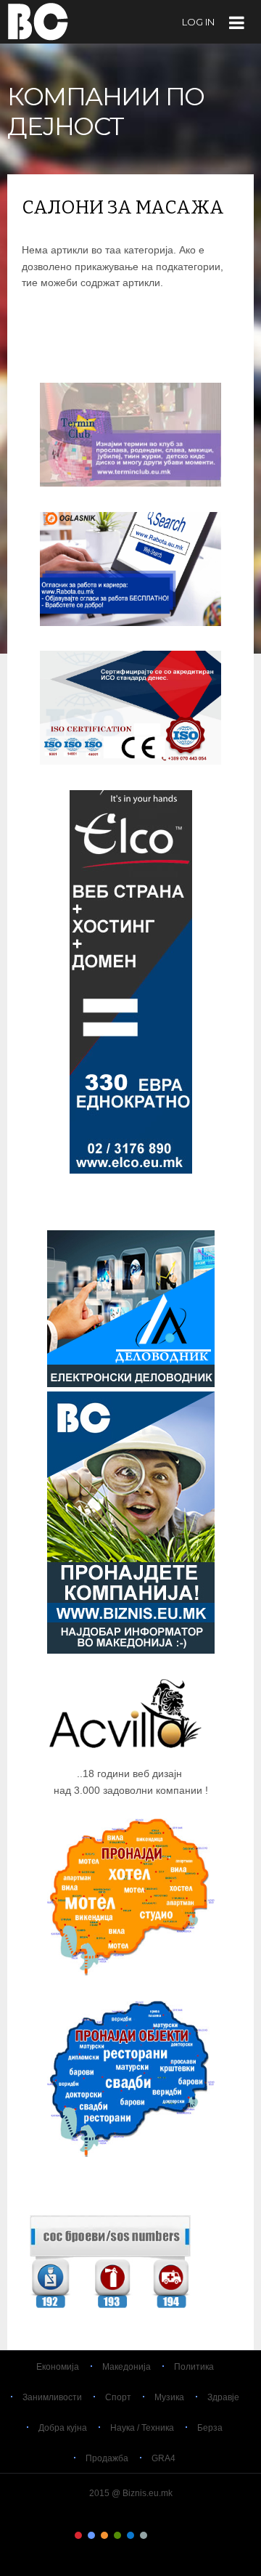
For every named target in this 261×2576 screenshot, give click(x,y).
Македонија (127, 2367)
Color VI (144, 2535)
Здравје (223, 2397)
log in (198, 22)
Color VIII (170, 2535)
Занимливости (52, 2397)
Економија (58, 2367)
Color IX (183, 2535)
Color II (91, 2535)
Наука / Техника (142, 2428)
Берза (210, 2428)
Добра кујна (63, 2428)
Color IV (117, 2535)
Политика (194, 2367)
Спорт (118, 2397)
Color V (130, 2535)
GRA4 (163, 2458)
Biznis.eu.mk (38, 21)
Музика (169, 2397)
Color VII (157, 2535)
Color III (104, 2535)
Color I (78, 2535)
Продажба (107, 2458)
